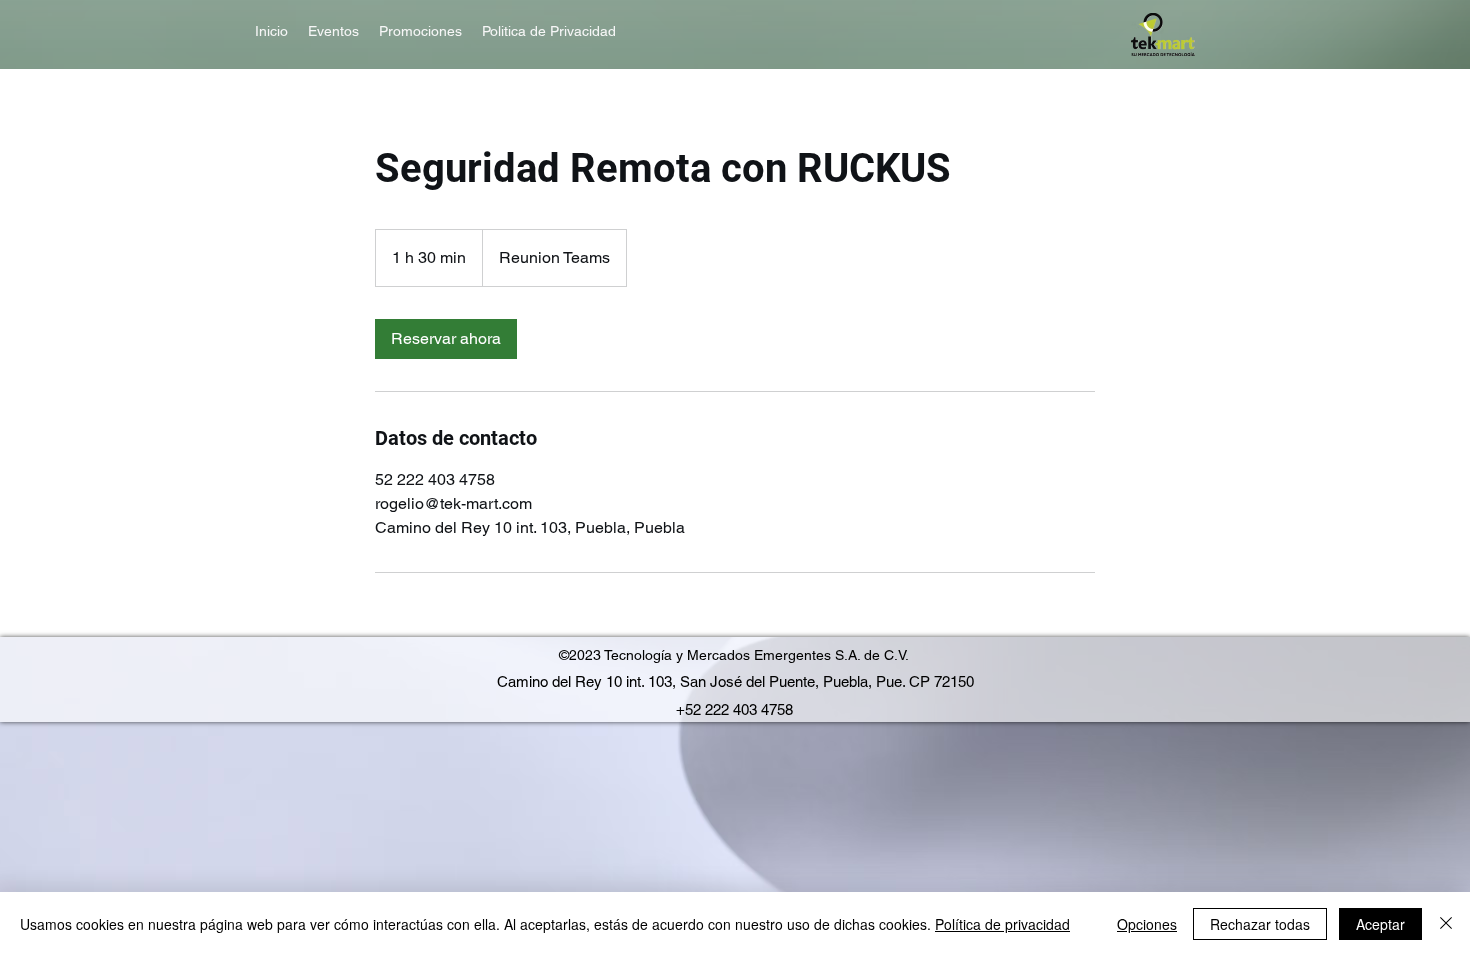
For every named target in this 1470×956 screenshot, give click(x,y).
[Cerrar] (1446, 924)
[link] (446, 339)
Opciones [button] (1147, 924)
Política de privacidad (1002, 924)
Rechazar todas (1260, 924)
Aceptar (1380, 924)
